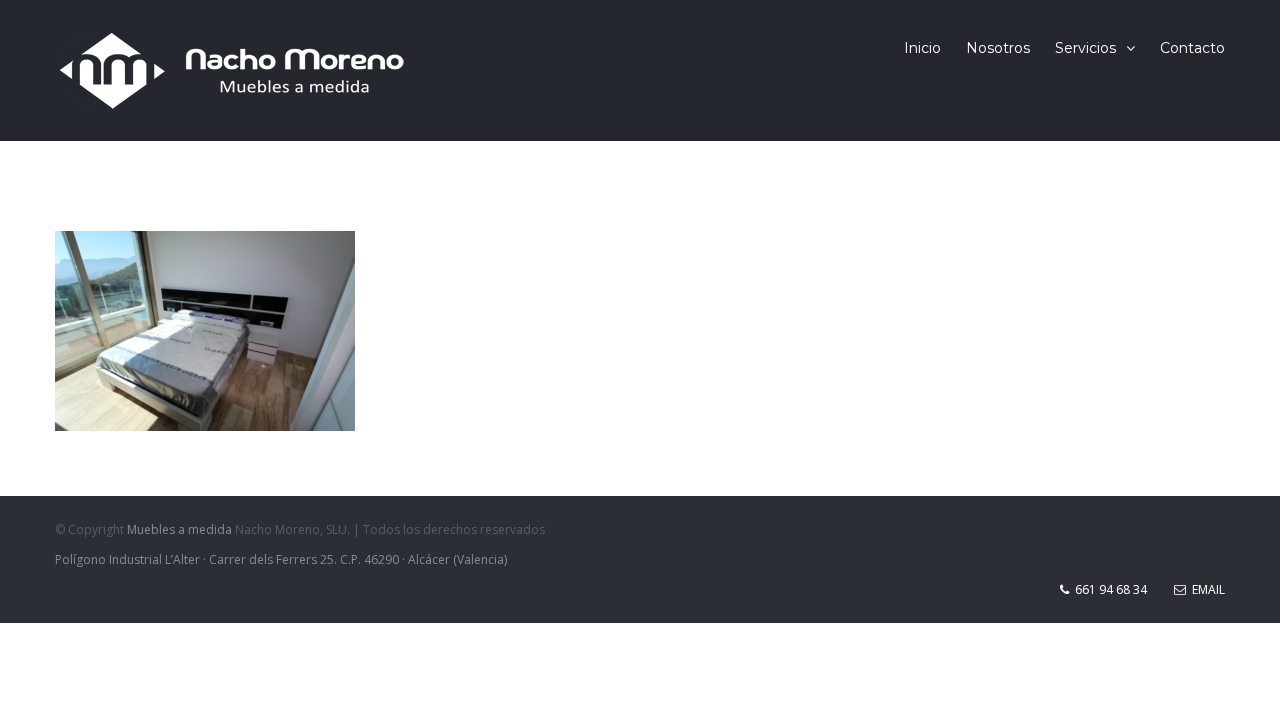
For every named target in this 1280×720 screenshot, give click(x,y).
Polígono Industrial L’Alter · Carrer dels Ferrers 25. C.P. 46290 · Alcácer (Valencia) (281, 559)
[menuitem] (935, 48)
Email (1205, 589)
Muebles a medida (179, 529)
